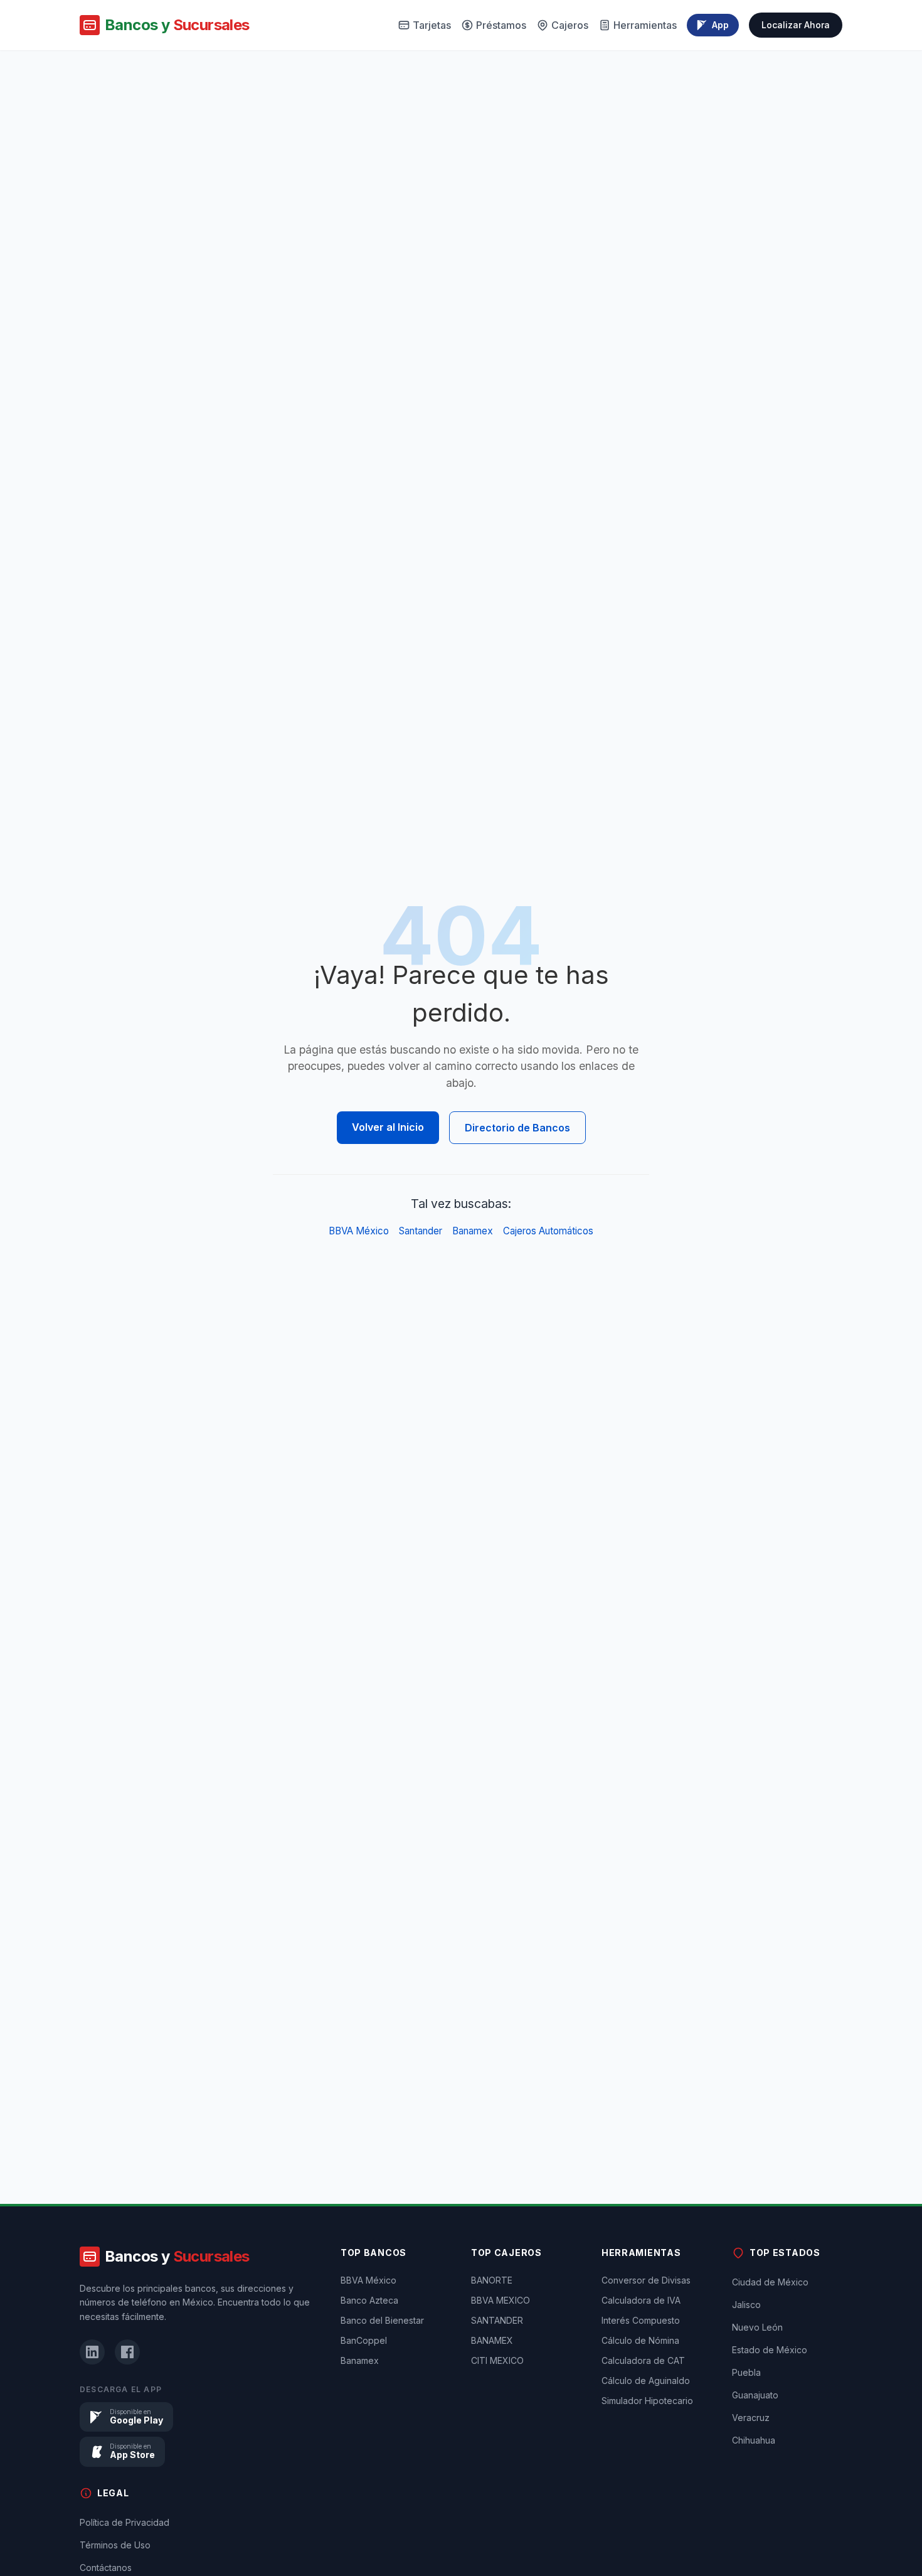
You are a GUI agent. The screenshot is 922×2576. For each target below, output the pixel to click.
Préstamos (501, 25)
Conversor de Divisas (646, 2280)
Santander (421, 1231)
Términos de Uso (115, 2545)
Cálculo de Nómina (640, 2340)
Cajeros (570, 25)
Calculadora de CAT (643, 2360)
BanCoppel (364, 2340)
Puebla (746, 2372)
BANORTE (492, 2280)
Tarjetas (432, 25)
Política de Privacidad (125, 2522)
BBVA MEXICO (501, 2300)
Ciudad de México (770, 2282)
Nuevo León (757, 2327)
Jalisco (746, 2305)
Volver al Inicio (388, 1127)
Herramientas (645, 25)
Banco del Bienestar (382, 2320)
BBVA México (359, 1231)
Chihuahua (754, 2440)
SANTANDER (497, 2320)
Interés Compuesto (641, 2320)
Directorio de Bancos (517, 1128)
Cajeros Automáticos (548, 1231)
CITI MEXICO (497, 2360)
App (720, 25)
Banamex (473, 1231)
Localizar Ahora (796, 25)
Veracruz (751, 2418)
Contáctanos (106, 2568)
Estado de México (770, 2350)
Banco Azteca (369, 2300)
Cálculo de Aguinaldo (646, 2381)
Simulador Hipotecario (647, 2401)
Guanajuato (755, 2395)
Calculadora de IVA (641, 2300)
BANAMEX (492, 2340)
